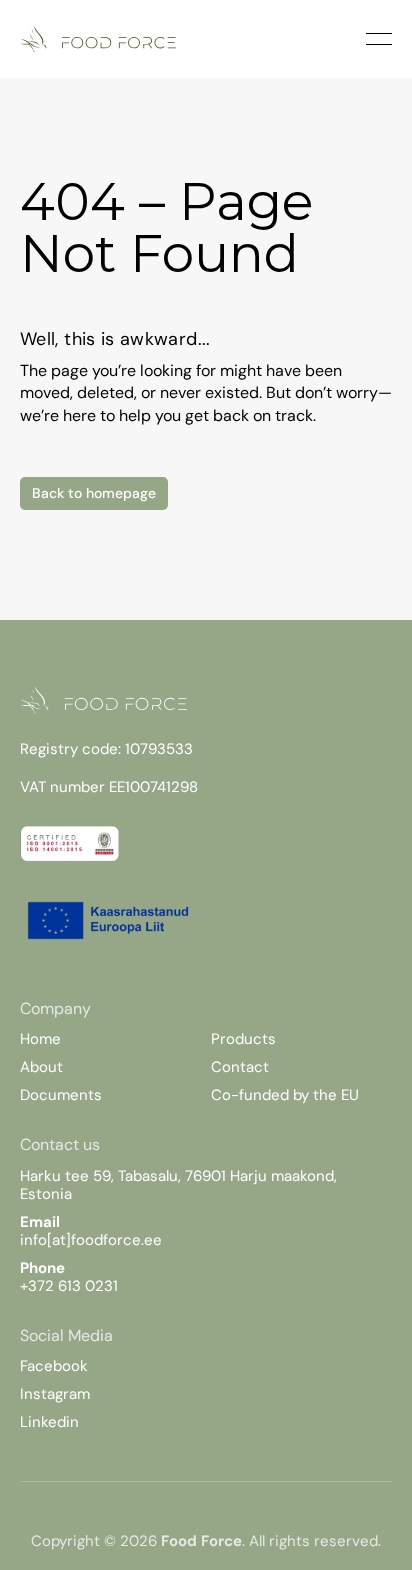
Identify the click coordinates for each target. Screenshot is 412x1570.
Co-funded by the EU (285, 1095)
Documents (61, 1095)
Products (243, 1039)
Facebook (54, 1366)
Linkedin (49, 1422)
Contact (240, 1067)
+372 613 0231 (69, 1286)
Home (40, 1039)
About (41, 1067)
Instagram (55, 1394)
